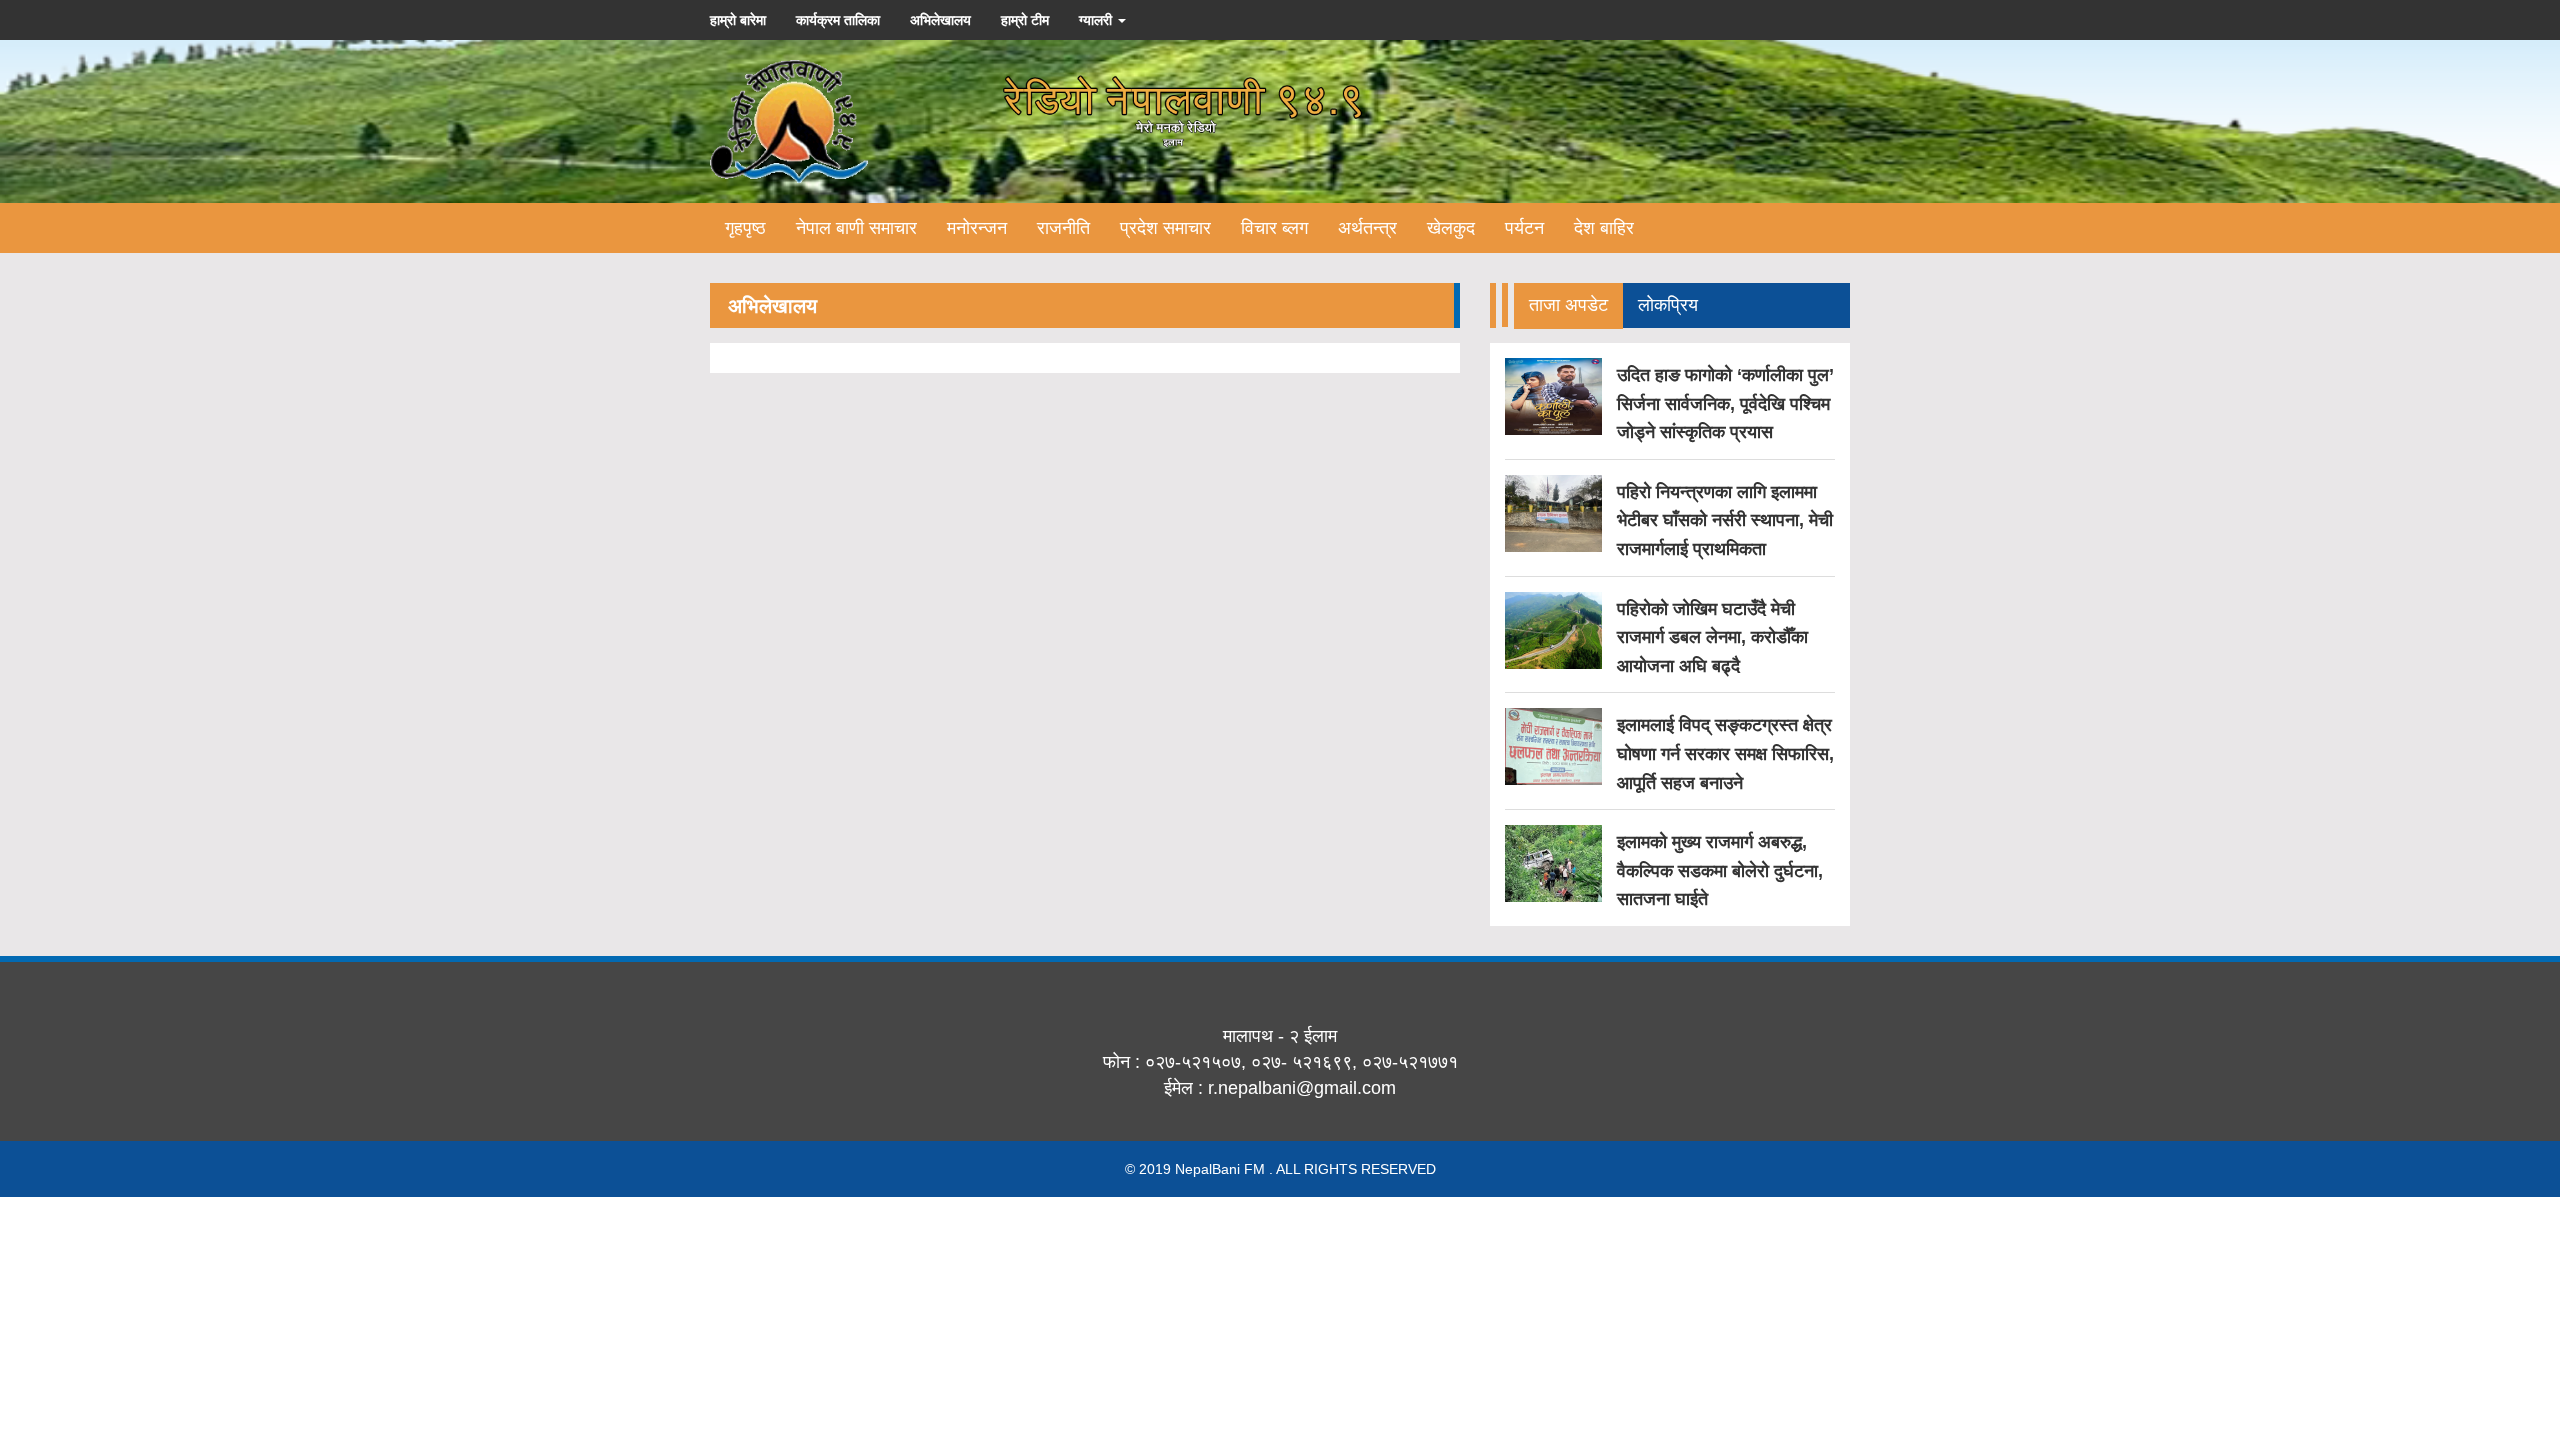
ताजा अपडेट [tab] (1568, 305)
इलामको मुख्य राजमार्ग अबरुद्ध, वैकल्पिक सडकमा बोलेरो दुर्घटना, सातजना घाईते (1720, 870)
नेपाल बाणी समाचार (856, 228)
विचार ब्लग (1274, 228)
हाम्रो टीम (1025, 20)
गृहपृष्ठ (745, 228)
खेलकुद (1451, 228)
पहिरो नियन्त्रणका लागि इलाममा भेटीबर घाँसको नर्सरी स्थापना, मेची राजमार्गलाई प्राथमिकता (1725, 520)
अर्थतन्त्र (1367, 228)
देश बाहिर (1604, 228)
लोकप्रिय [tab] (1668, 305)
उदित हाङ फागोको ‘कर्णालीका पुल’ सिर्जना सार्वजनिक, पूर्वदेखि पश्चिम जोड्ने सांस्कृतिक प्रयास (1725, 403)
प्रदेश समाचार (1165, 228)
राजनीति (1063, 228)
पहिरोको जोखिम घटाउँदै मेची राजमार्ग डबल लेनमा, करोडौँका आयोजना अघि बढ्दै (1712, 637)
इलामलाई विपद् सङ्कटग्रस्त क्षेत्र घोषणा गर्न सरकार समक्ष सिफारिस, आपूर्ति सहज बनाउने (1725, 753)
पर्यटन (1524, 228)
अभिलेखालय (940, 20)
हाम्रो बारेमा (738, 20)
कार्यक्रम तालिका (838, 20)
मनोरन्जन (977, 228)
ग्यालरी (1097, 20)
